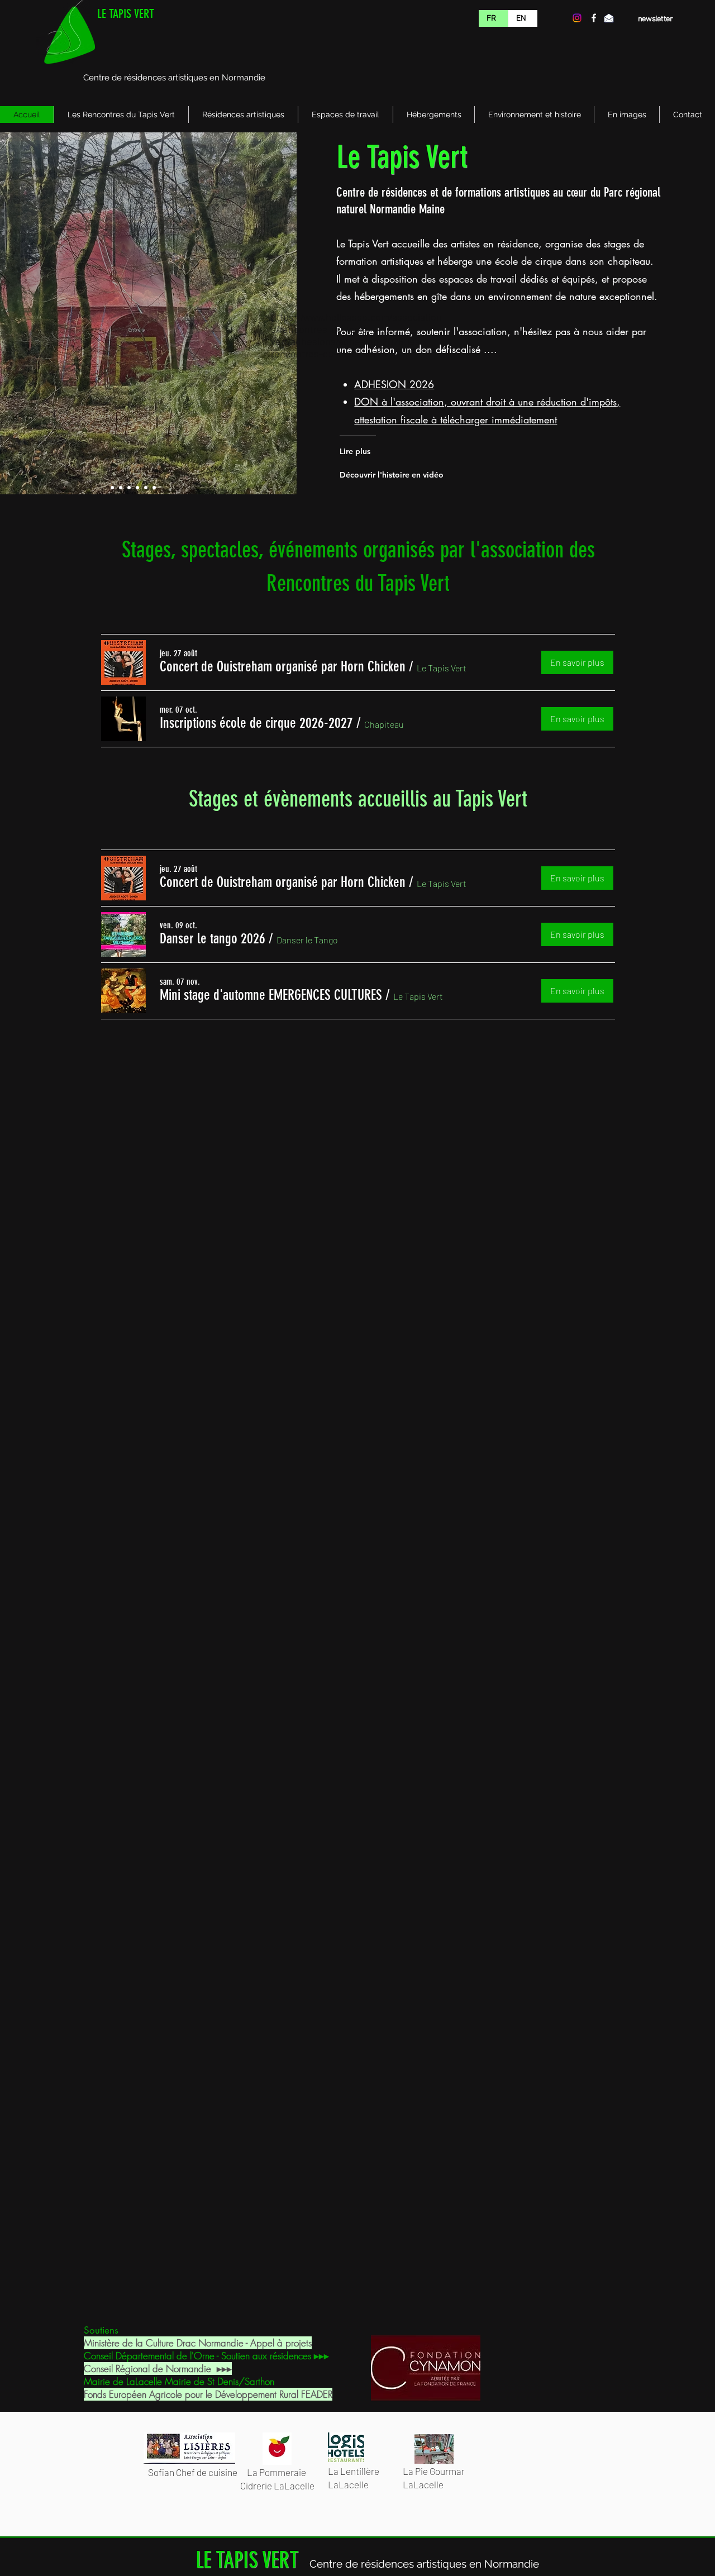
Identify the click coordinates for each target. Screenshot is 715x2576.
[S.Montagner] (112, 488)
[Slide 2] (121, 488)
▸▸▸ (224, 2369)
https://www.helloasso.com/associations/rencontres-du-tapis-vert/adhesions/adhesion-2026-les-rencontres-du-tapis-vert (356, 335)
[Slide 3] (129, 488)
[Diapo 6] (154, 488)
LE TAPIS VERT (126, 14)
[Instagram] (577, 18)
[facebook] (594, 18)
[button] (283, 667)
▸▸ (319, 2356)
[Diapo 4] (137, 488)
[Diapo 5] (146, 488)
